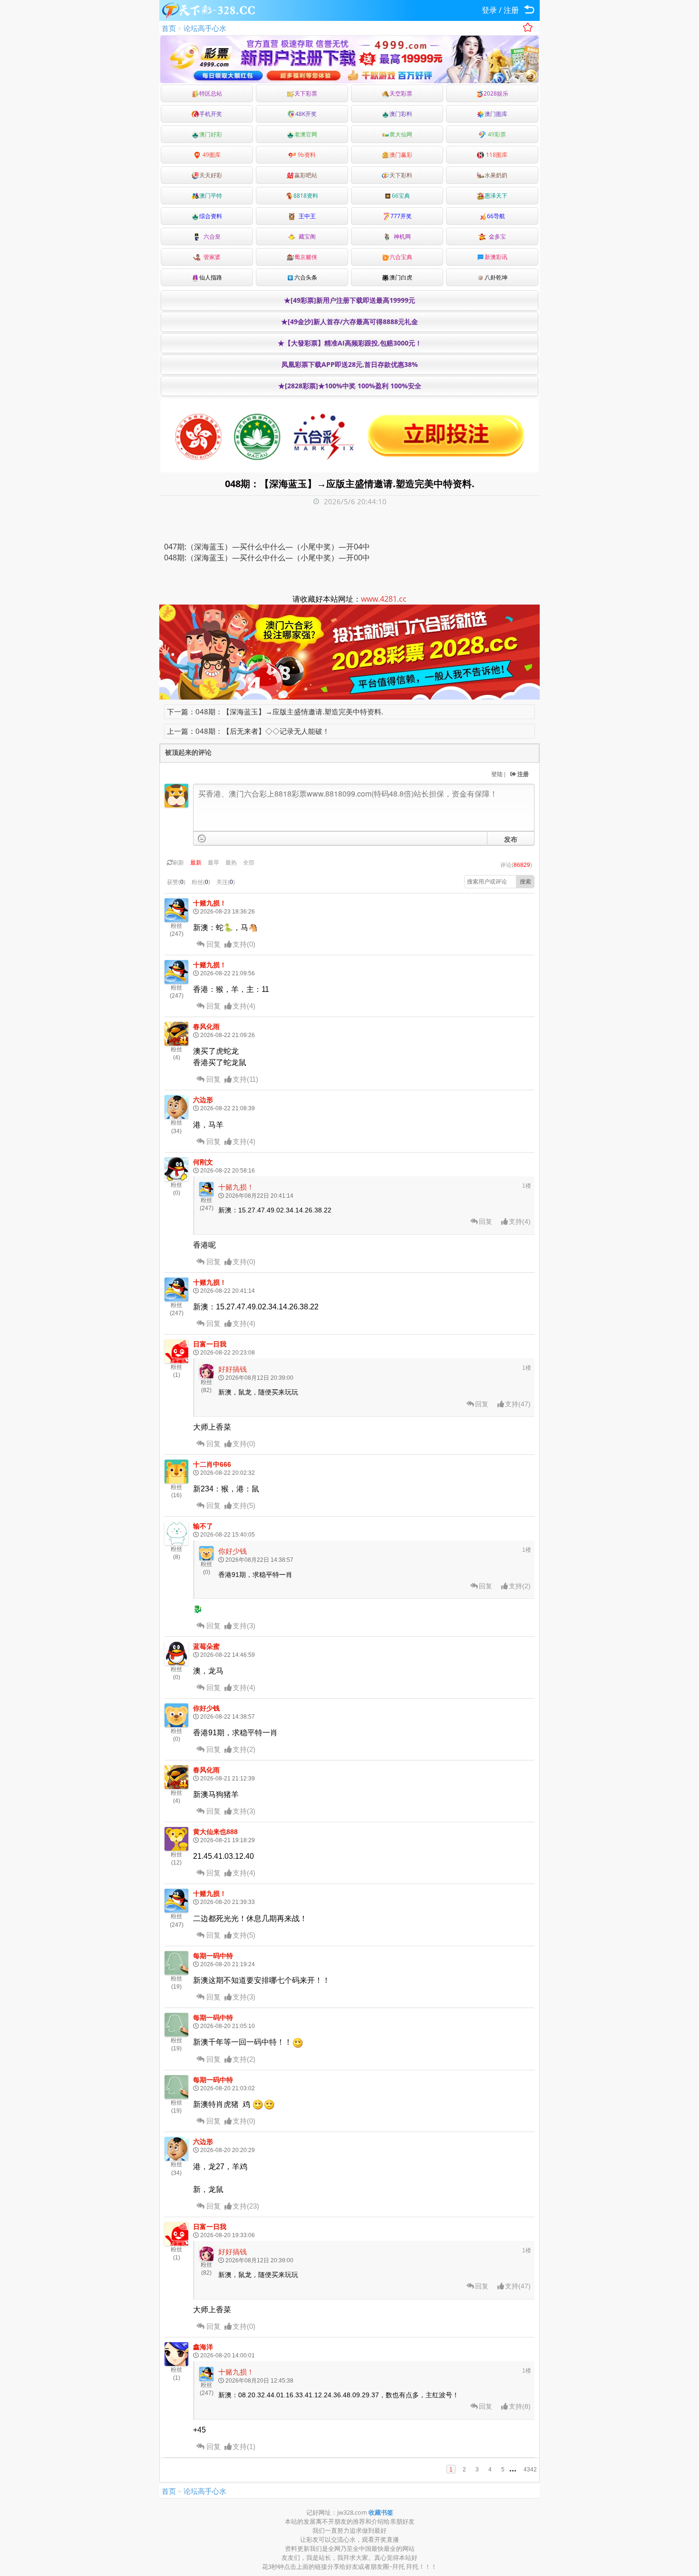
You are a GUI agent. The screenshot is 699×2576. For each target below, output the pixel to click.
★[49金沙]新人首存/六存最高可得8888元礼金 (349, 322)
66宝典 (401, 196)
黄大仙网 (401, 134)
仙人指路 (211, 277)
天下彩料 (401, 175)
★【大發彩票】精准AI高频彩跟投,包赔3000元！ (350, 343)
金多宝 (496, 236)
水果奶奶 (496, 175)
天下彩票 (306, 93)
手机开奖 (211, 114)
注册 (511, 10)
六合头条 (306, 277)
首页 (169, 28)
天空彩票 (401, 93)
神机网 (401, 236)
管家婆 (211, 257)
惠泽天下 (496, 196)
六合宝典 (401, 257)
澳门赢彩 (401, 155)
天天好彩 (211, 175)
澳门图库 (496, 114)
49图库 (211, 155)
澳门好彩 (211, 134)
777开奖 (401, 216)
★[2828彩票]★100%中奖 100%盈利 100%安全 (350, 386)
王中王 (306, 216)
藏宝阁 (306, 236)
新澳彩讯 (496, 257)
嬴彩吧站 (306, 175)
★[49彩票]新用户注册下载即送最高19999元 (349, 300)
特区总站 (211, 93)
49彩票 (496, 134)
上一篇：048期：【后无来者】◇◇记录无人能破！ (248, 731)
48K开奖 (306, 114)
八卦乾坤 (496, 277)
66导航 (496, 216)
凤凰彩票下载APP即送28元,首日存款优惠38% (350, 364)
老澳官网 (306, 134)
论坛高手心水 (205, 28)
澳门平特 (211, 196)
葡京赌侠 (306, 257)
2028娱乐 (496, 93)
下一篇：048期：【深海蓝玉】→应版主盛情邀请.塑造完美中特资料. (275, 711)
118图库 (496, 155)
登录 (489, 10)
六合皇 (211, 236)
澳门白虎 (401, 277)
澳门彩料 (401, 114)
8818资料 (306, 196)
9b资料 (306, 155)
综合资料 (211, 216)
